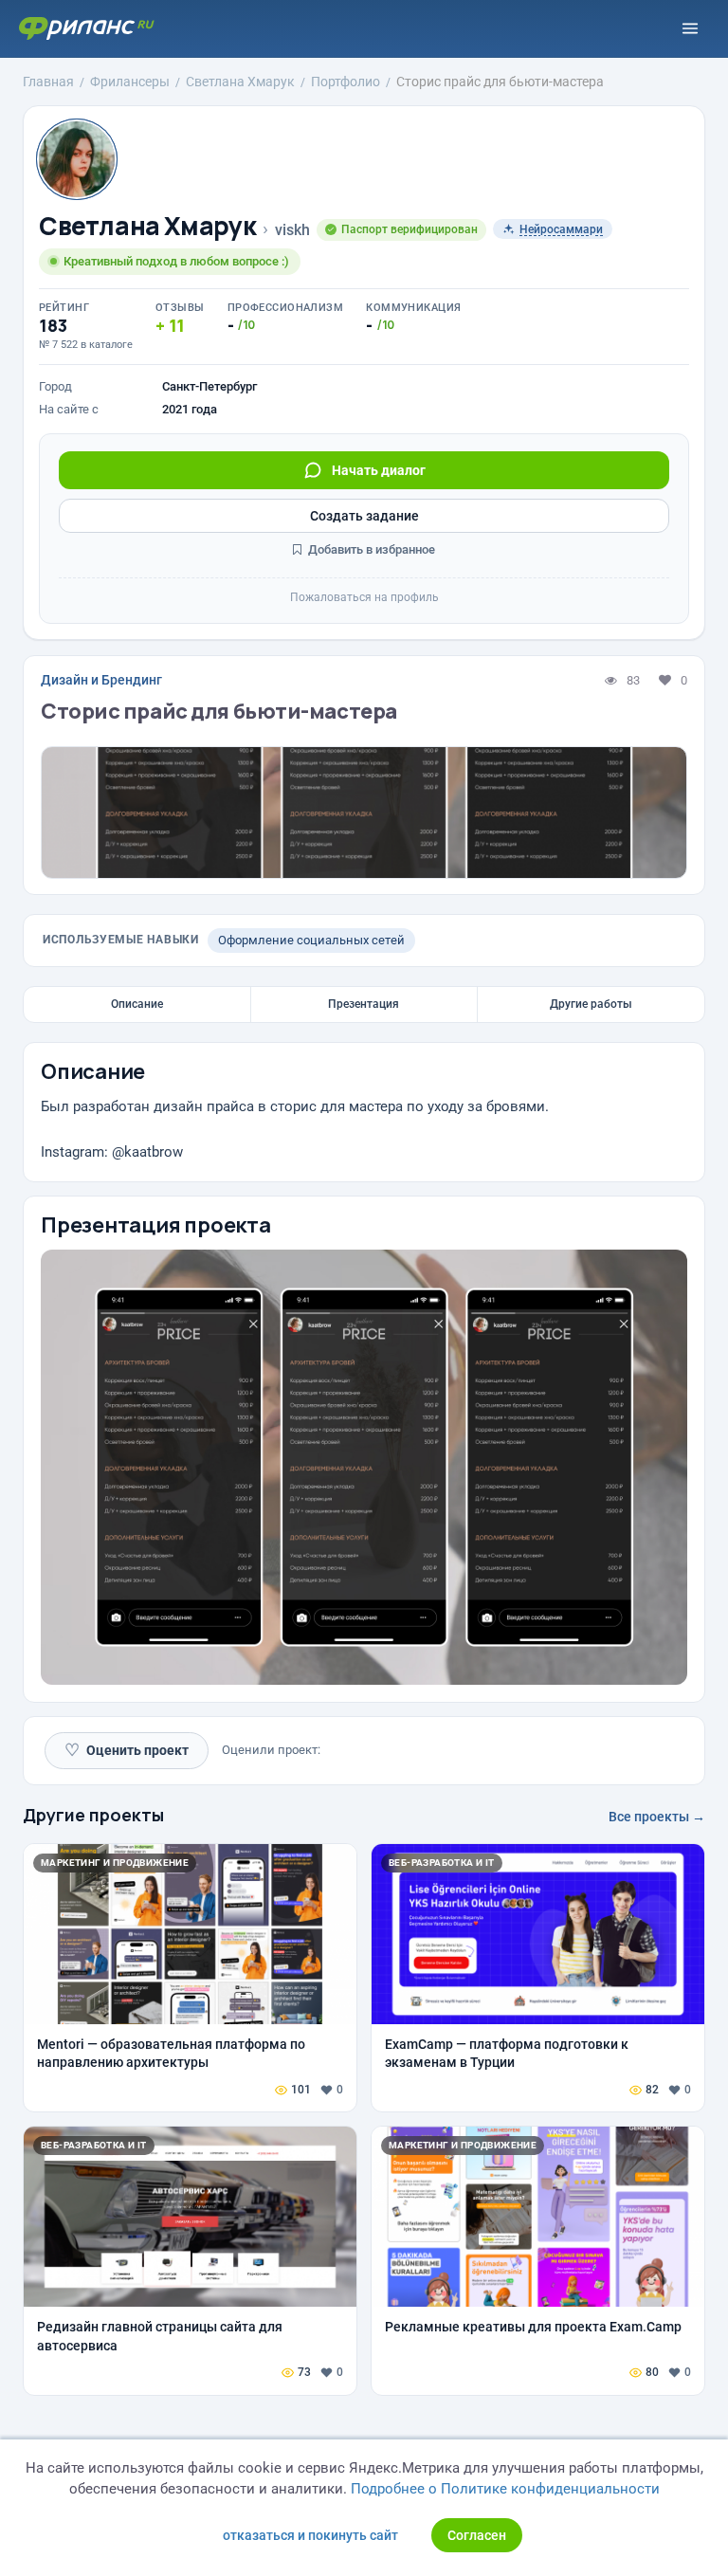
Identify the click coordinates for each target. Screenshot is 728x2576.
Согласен (477, 2535)
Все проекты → (657, 1817)
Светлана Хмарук (147, 226)
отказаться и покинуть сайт (310, 2535)
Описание (137, 1004)
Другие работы (591, 1004)
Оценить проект (127, 1750)
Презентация (364, 1004)
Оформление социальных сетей (311, 940)
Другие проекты (93, 1815)
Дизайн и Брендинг (101, 680)
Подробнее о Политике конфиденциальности (505, 2489)
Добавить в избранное (370, 549)
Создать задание (364, 516)
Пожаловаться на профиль (364, 597)
